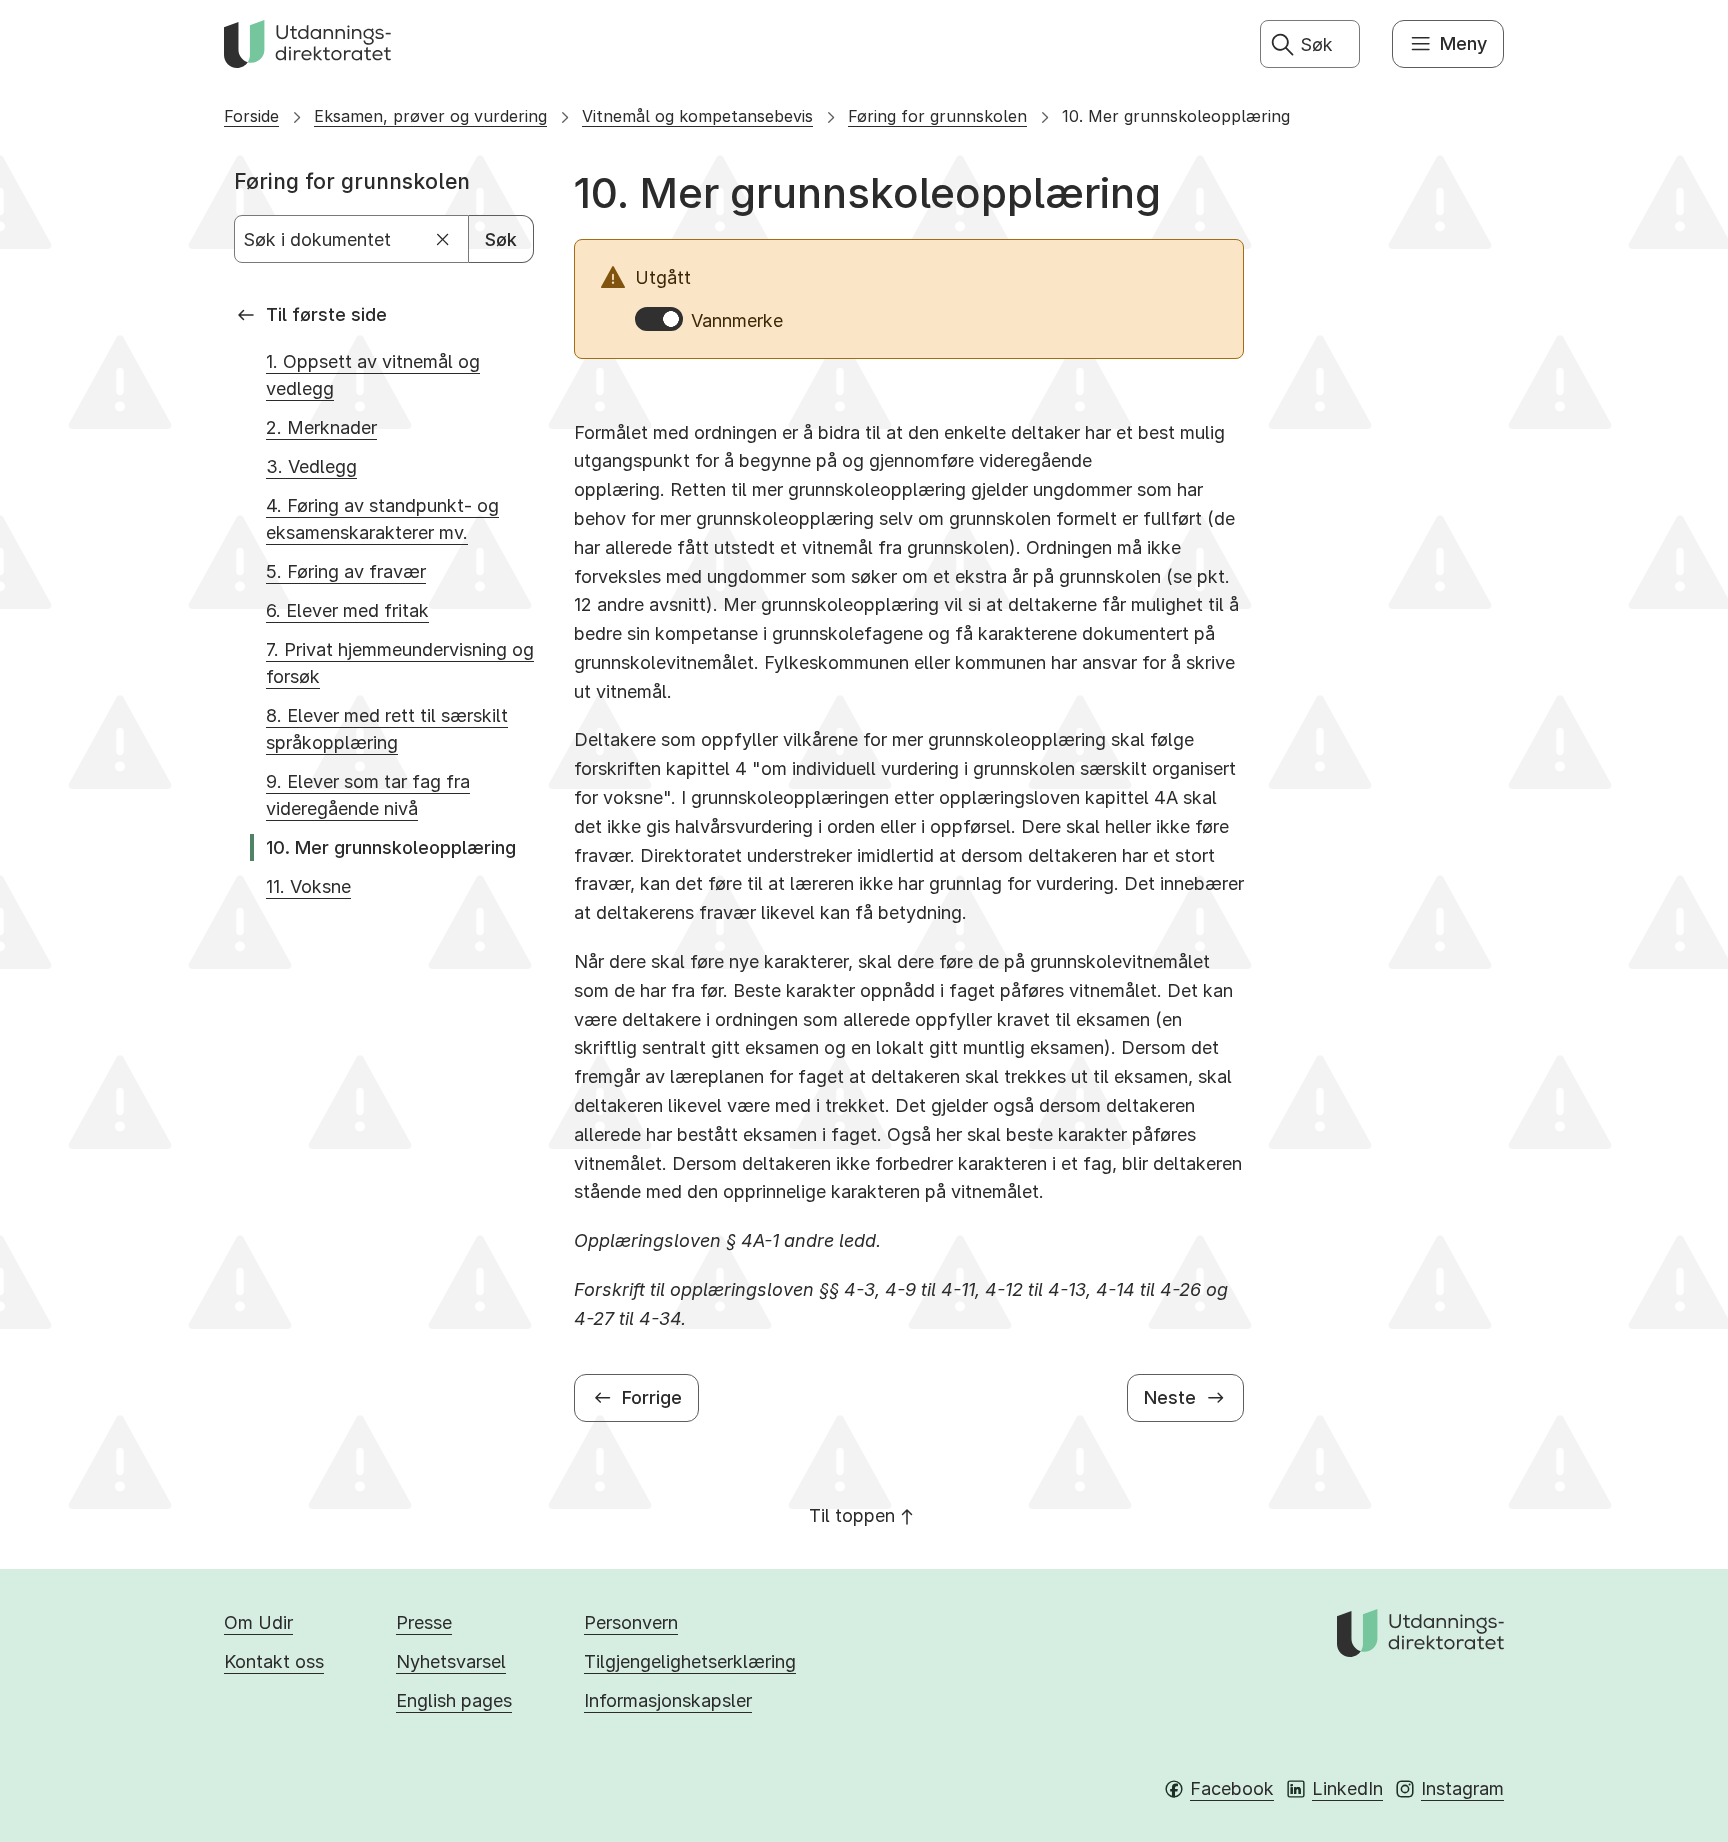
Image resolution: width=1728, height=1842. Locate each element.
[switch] (659, 319)
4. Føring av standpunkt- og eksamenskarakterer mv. (382, 519)
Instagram (1462, 1788)
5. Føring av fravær (346, 571)
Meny (1463, 43)
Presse (424, 1622)
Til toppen (852, 1515)
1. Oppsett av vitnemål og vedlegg (373, 375)
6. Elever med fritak (347, 610)
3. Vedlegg (311, 466)
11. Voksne (308, 886)
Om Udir (258, 1622)
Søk (501, 239)
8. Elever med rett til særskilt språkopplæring (387, 729)
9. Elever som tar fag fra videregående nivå (368, 795)
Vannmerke (737, 320)
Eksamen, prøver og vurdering (430, 116)
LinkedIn (1347, 1788)
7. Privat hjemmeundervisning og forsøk (400, 663)
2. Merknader (321, 427)
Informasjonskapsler (668, 1700)
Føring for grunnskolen (937, 116)
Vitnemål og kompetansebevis (697, 116)
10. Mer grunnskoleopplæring (1176, 116)
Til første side (326, 314)
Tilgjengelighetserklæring (690, 1661)
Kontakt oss (274, 1661)
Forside (251, 116)
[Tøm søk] (443, 239)
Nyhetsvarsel (451, 1661)
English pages (454, 1700)
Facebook (1232, 1788)
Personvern (631, 1622)
